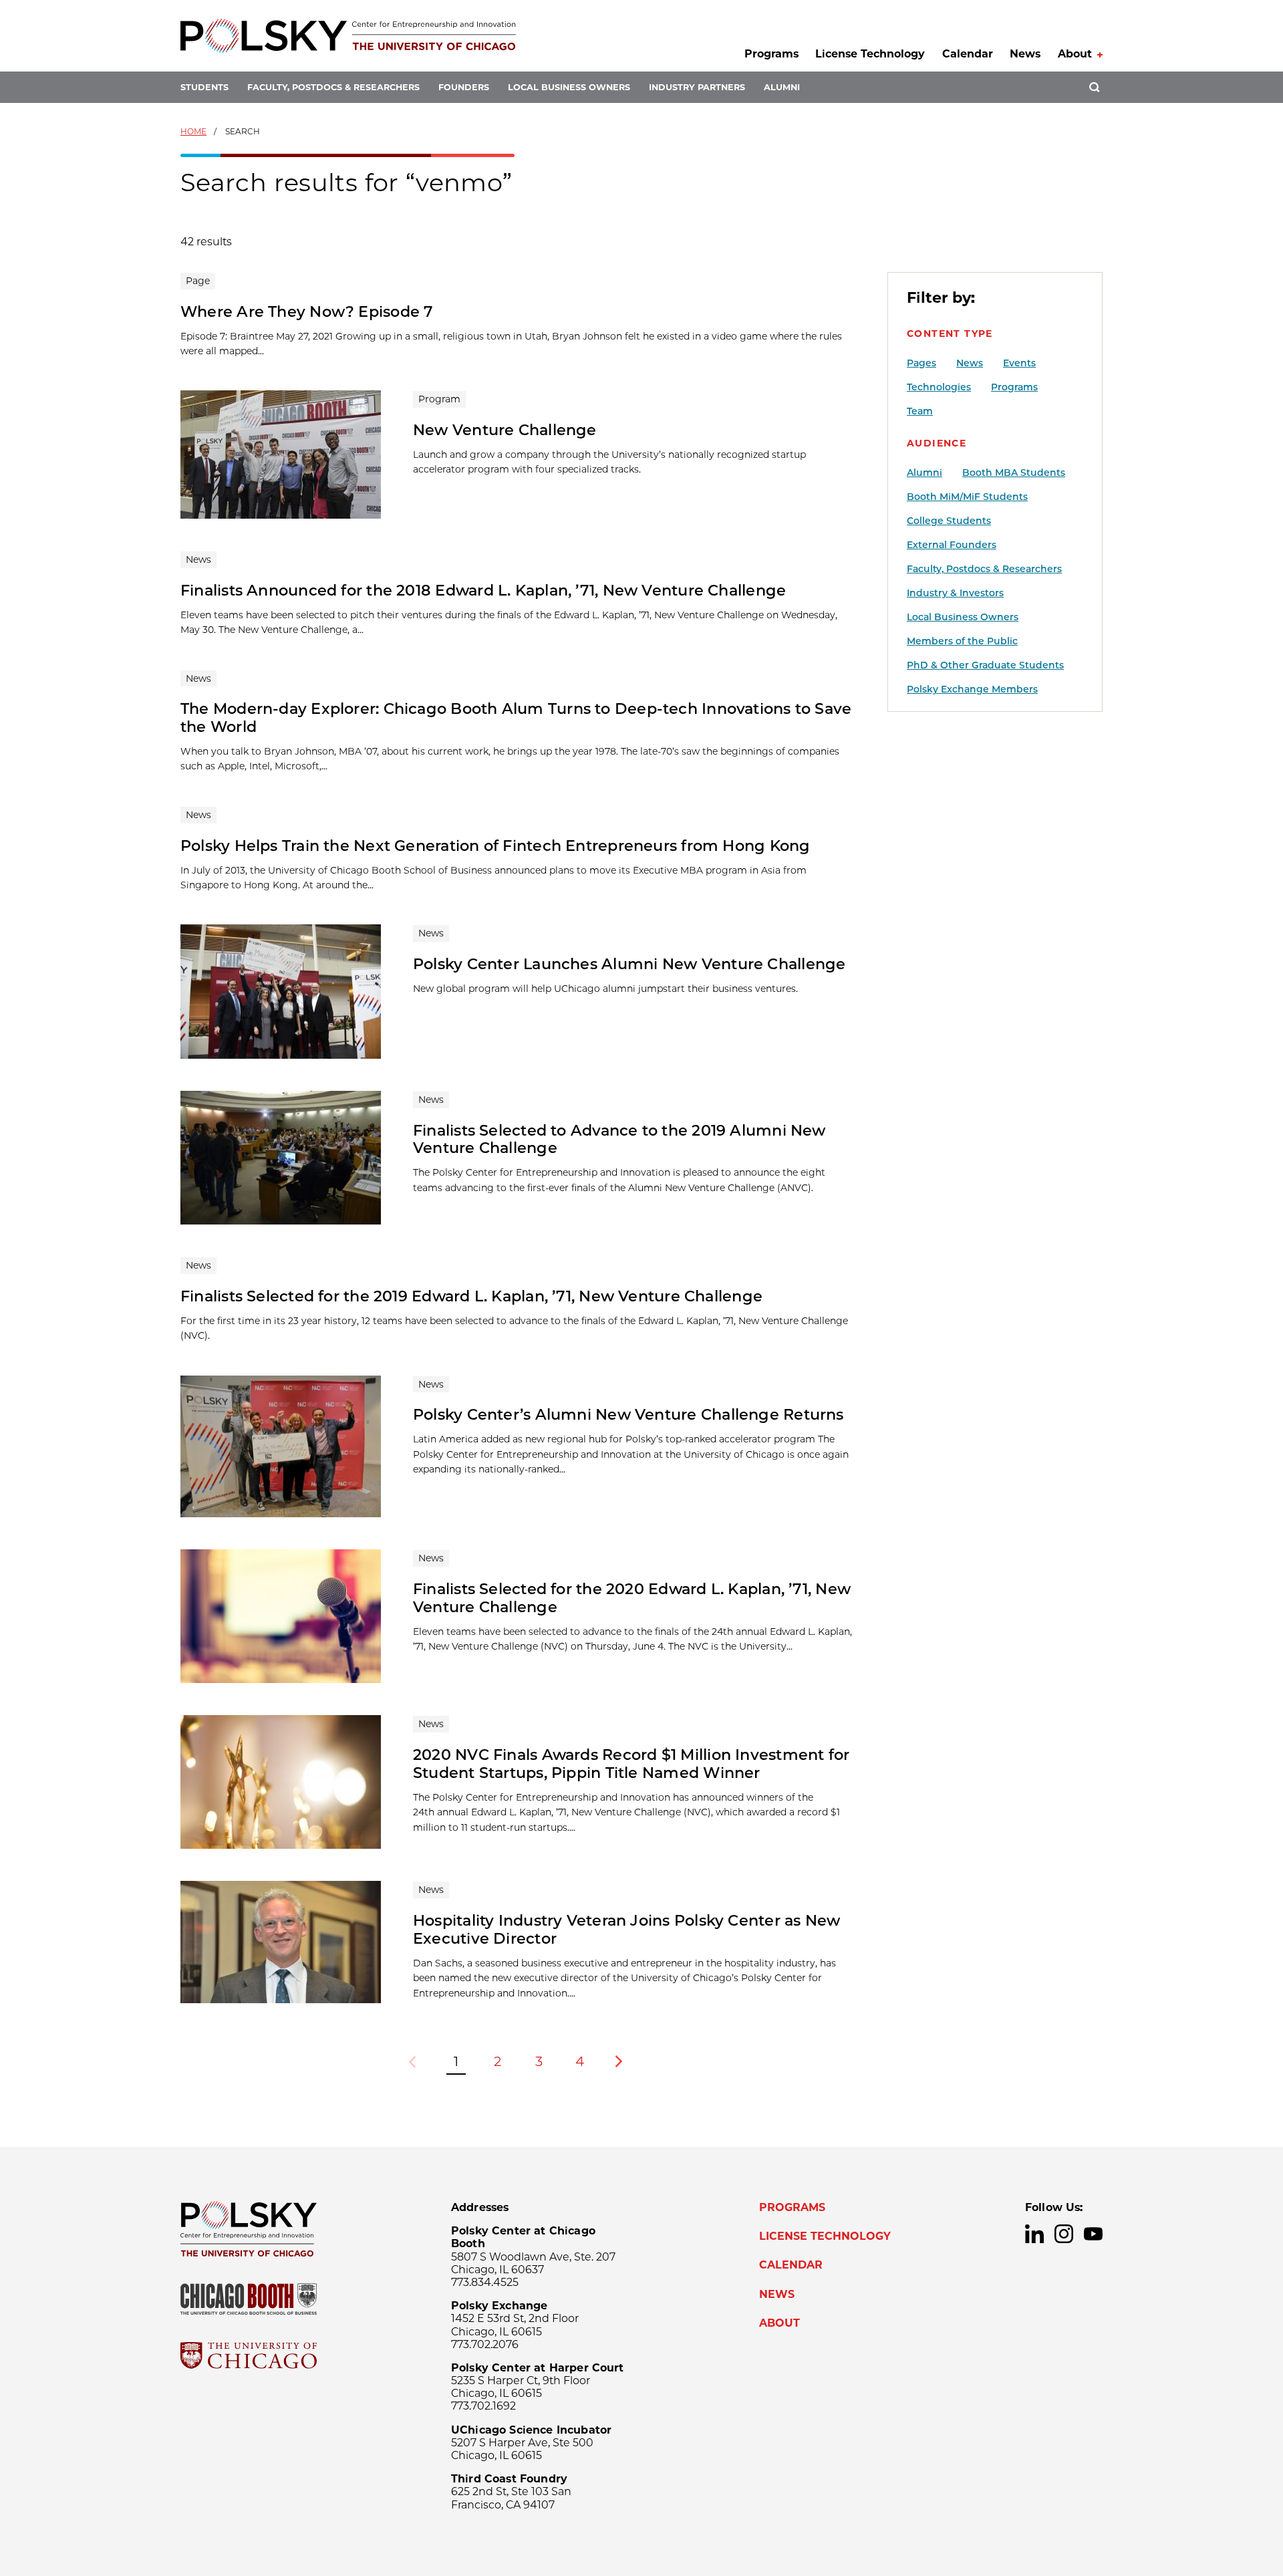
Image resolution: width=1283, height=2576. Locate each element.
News (1025, 54)
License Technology (870, 54)
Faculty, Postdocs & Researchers (333, 87)
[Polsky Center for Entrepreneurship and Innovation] (348, 36)
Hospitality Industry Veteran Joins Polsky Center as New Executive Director (626, 1929)
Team (920, 411)
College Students (949, 521)
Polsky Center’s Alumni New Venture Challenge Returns (628, 1414)
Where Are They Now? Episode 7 (307, 311)
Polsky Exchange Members (972, 689)
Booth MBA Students (1014, 473)
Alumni (782, 87)
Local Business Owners (569, 87)
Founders (464, 87)
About (1075, 54)
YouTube (1093, 2234)
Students (204, 87)
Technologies (939, 387)
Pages (921, 363)
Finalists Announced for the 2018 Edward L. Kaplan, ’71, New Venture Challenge (483, 590)
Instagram (1064, 2234)
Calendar (968, 54)
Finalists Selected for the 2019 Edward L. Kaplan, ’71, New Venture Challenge (471, 1296)
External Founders (952, 545)
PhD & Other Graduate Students (985, 665)
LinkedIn (1034, 2234)
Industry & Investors (955, 593)
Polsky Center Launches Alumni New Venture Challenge (629, 964)
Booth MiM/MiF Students (967, 497)
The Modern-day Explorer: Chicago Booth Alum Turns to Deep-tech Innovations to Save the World (516, 718)
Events (1019, 363)
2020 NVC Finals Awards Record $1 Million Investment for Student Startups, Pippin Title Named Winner (631, 1764)
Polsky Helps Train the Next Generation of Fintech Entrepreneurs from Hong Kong (495, 846)
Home (193, 131)
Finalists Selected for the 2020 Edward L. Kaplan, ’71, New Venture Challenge (632, 1598)
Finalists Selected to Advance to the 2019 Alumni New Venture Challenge (619, 1139)
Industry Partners (697, 87)
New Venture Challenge (505, 430)
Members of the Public (962, 641)
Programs (771, 54)
